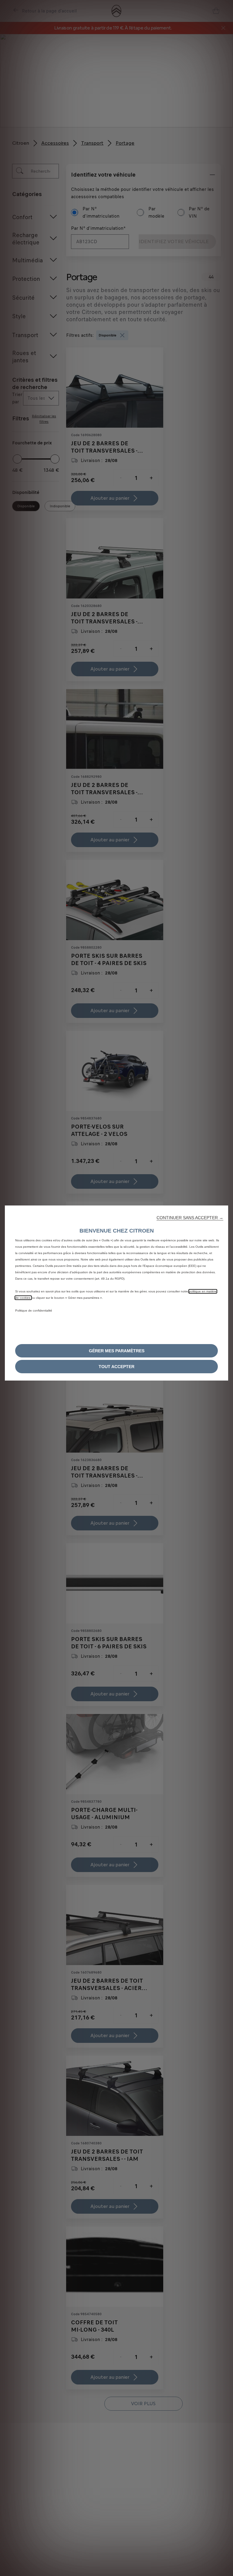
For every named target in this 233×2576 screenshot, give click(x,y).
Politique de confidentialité (34, 1310)
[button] (190, 1218)
